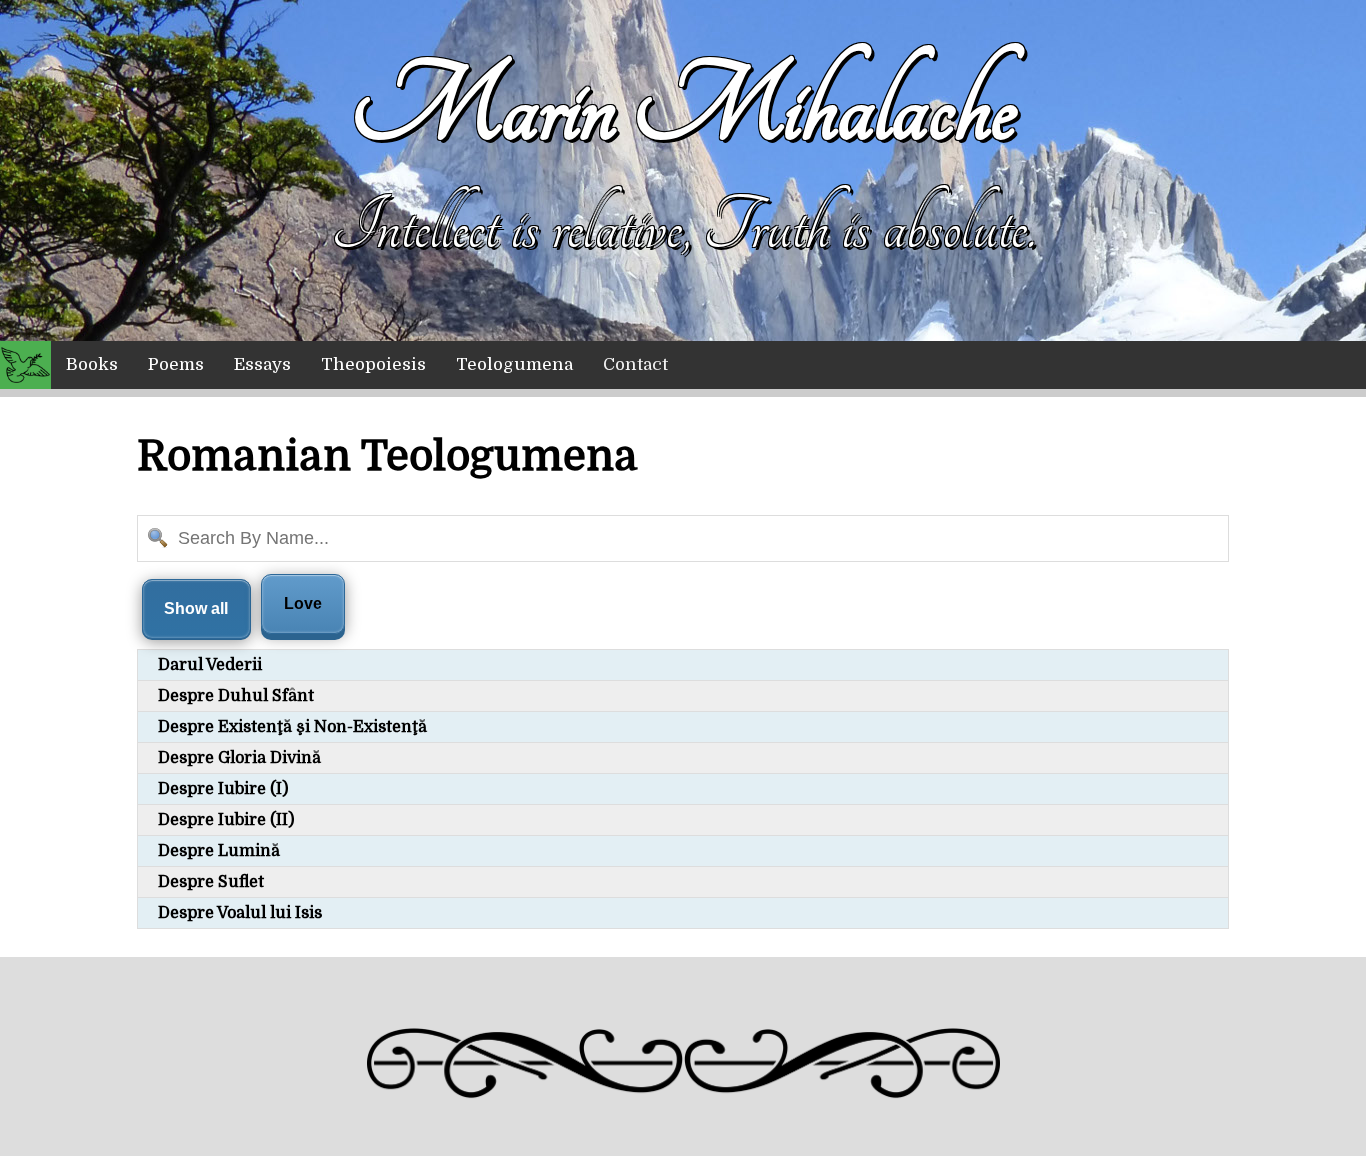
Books (92, 364)
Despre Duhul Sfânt (236, 696)
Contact (635, 364)
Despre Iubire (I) (223, 789)
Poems (176, 364)
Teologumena (514, 364)
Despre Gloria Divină (239, 758)
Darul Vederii (210, 665)
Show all (196, 608)
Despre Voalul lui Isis (240, 913)
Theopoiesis (373, 364)
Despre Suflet (211, 882)
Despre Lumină (219, 851)
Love (303, 603)
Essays (262, 364)
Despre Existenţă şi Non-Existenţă (292, 727)
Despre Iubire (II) (226, 820)
